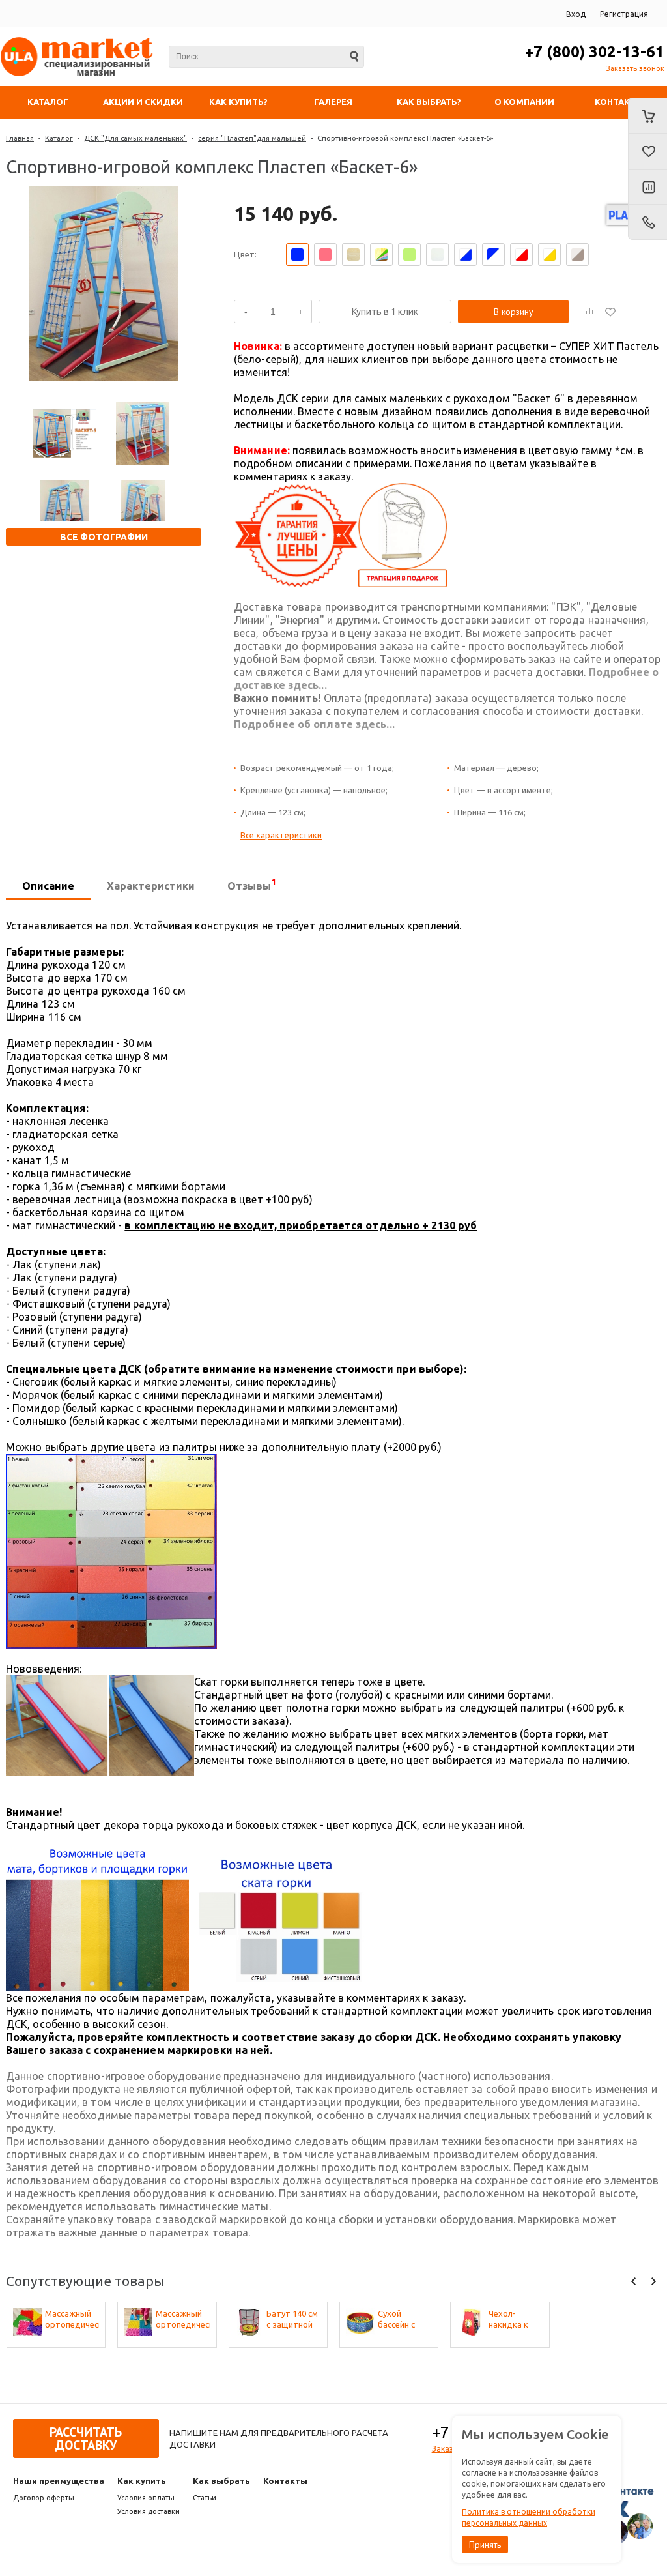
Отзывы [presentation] (252, 884)
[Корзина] (647, 116)
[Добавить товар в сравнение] (589, 312)
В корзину (514, 312)
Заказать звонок (635, 68)
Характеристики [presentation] (151, 886)
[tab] (48, 886)
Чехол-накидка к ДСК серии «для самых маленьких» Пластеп (512, 2320)
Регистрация (624, 14)
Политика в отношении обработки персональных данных (529, 2517)
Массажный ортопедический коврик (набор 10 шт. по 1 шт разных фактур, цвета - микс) (72, 2320)
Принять (485, 2545)
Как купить (142, 2481)
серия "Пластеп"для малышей (252, 138)
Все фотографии (104, 537)
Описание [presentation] (48, 886)
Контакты (285, 2481)
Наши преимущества (59, 2481)
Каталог (59, 138)
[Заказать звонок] (647, 222)
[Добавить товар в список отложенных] (610, 312)
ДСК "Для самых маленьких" (135, 138)
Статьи (205, 2498)
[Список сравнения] (647, 188)
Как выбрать (221, 2481)
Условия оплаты (146, 2498)
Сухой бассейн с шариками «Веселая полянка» (398, 2320)
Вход (576, 14)
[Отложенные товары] (647, 152)
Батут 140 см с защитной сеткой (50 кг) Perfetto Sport (293, 2320)
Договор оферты (44, 2498)
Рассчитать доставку (86, 2438)
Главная (20, 138)
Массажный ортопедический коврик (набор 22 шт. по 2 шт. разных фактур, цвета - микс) (183, 2320)
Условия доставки (149, 2511)
